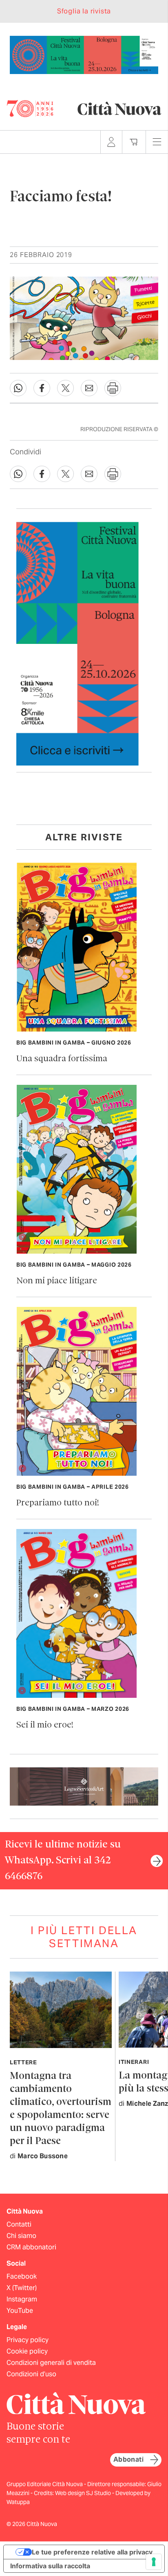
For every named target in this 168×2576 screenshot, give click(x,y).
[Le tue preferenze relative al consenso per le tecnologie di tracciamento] (154, 2562)
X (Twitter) (22, 2288)
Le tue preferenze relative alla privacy (92, 2552)
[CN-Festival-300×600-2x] (77, 643)
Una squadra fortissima (62, 1059)
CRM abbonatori (31, 2247)
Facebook (22, 2276)
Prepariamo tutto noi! (58, 1503)
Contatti (19, 2224)
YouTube (20, 2311)
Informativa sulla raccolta (50, 2566)
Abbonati (128, 2459)
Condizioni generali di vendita (51, 2363)
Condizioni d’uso (31, 2374)
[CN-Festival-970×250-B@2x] (84, 54)
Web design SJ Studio (84, 2493)
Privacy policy (28, 2340)
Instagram (22, 2299)
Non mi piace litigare (57, 1281)
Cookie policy (27, 2351)
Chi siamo (21, 2236)
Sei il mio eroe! (45, 1725)
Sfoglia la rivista (84, 11)
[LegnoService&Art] (84, 1786)
